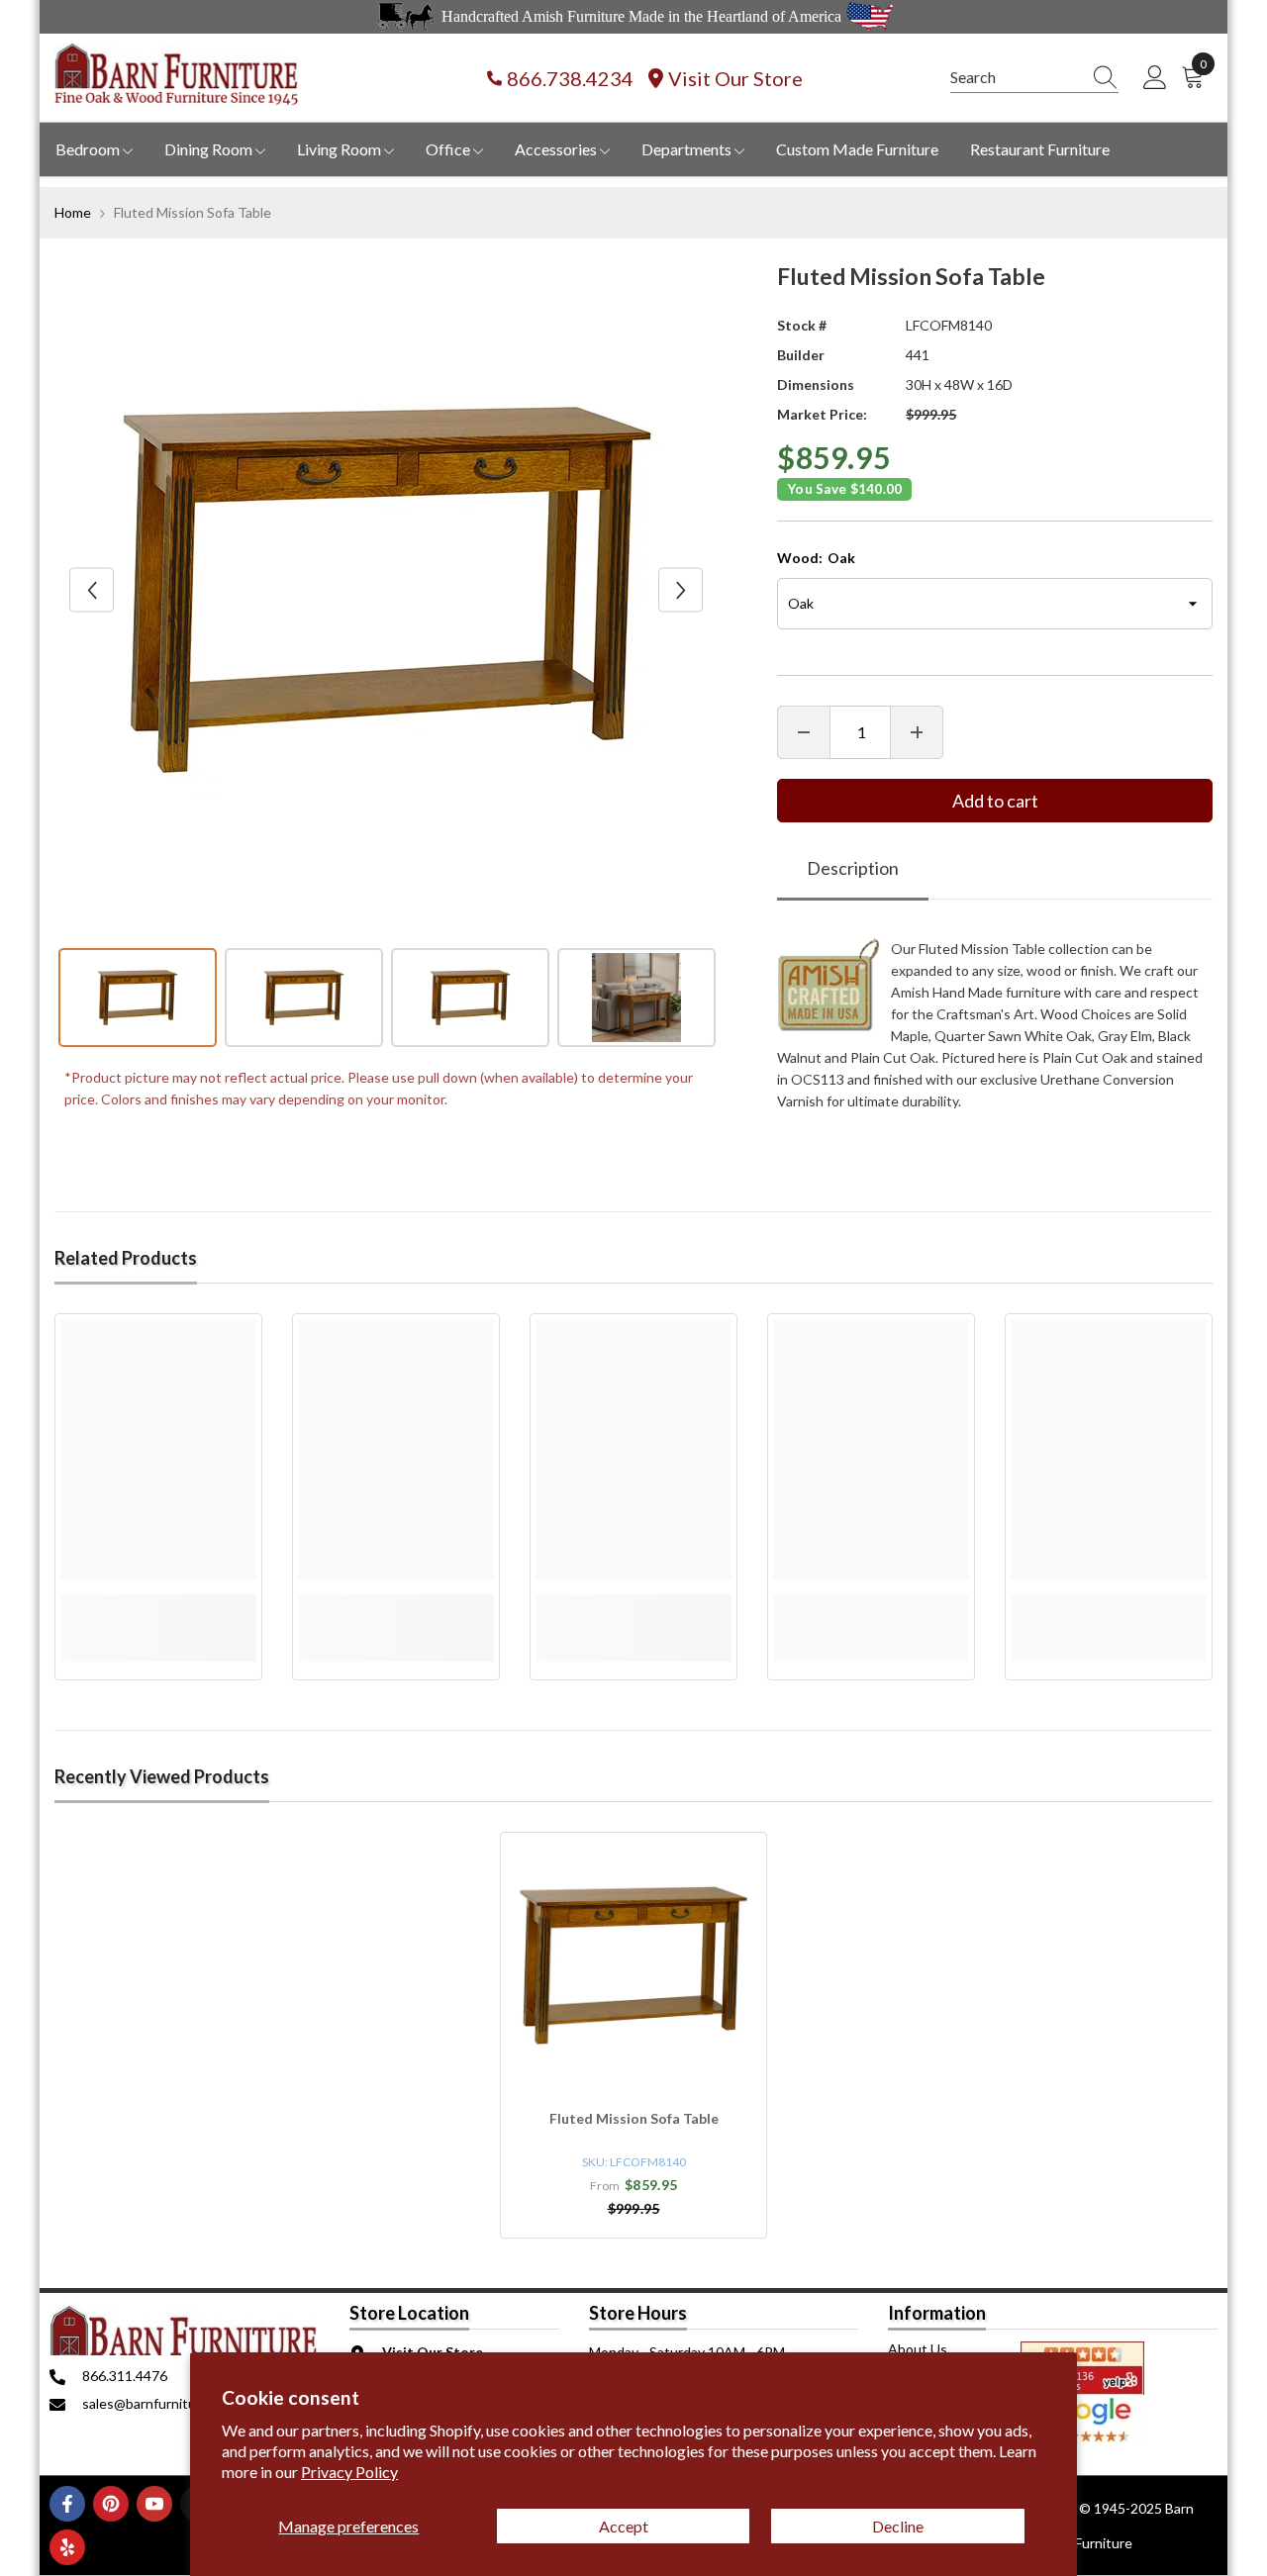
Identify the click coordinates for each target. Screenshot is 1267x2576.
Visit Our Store (735, 78)
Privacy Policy (349, 2472)
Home (73, 212)
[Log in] (1155, 78)
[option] (387, 590)
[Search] (1034, 78)
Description (853, 868)
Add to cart (995, 801)
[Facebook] (67, 2504)
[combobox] (1016, 77)
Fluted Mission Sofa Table (634, 2118)
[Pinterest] (111, 2504)
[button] (92, 590)
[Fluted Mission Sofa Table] (633, 1965)
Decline (898, 2526)
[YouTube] (154, 2504)
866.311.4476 (125, 2376)
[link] (158, 1605)
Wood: (816, 558)
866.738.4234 (570, 78)
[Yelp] (67, 2547)
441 (918, 355)
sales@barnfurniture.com (160, 2403)
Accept (624, 2526)
